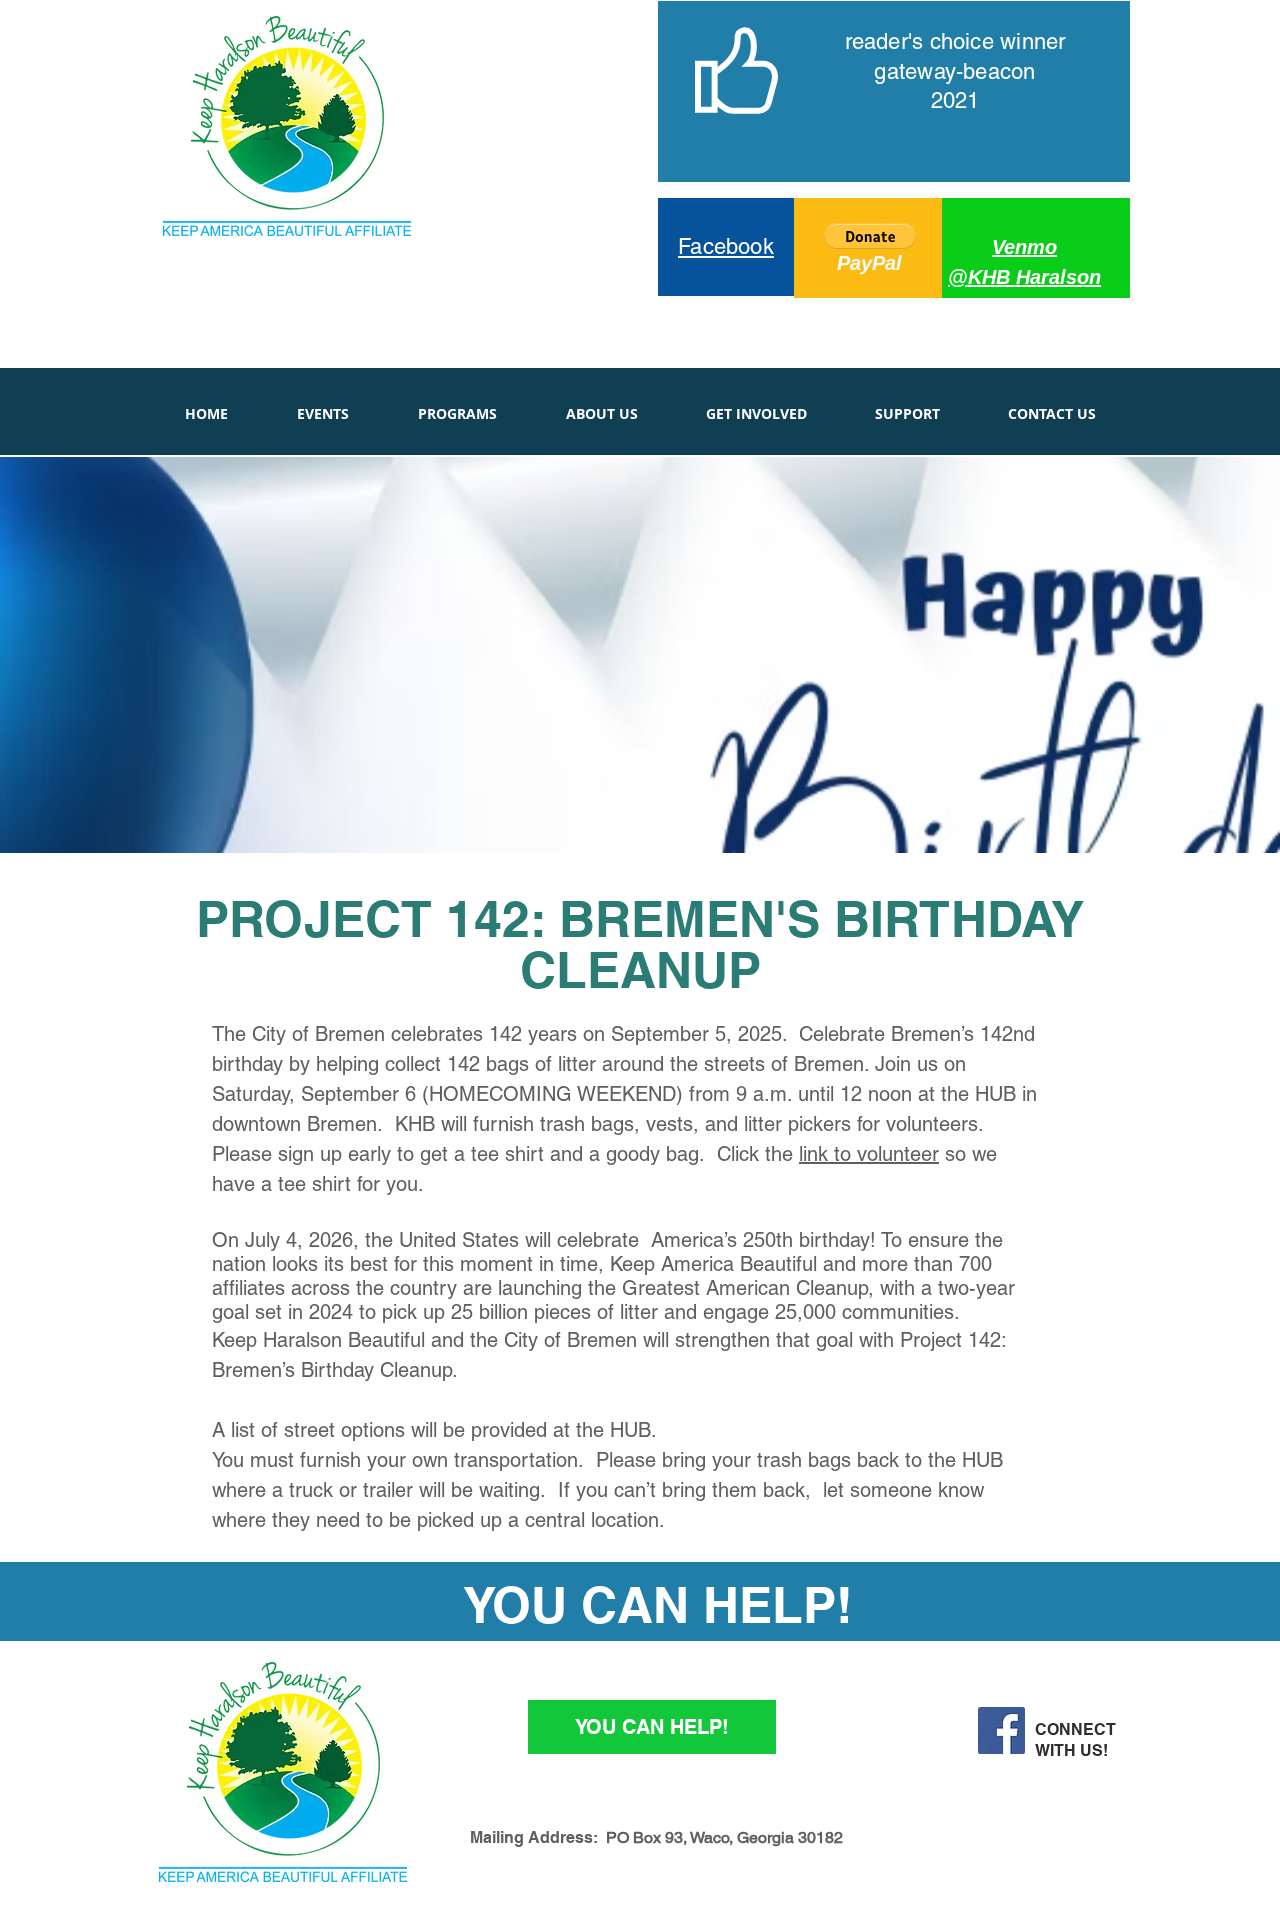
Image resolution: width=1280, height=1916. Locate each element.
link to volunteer (869, 1154)
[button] (870, 236)
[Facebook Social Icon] (1001, 1730)
